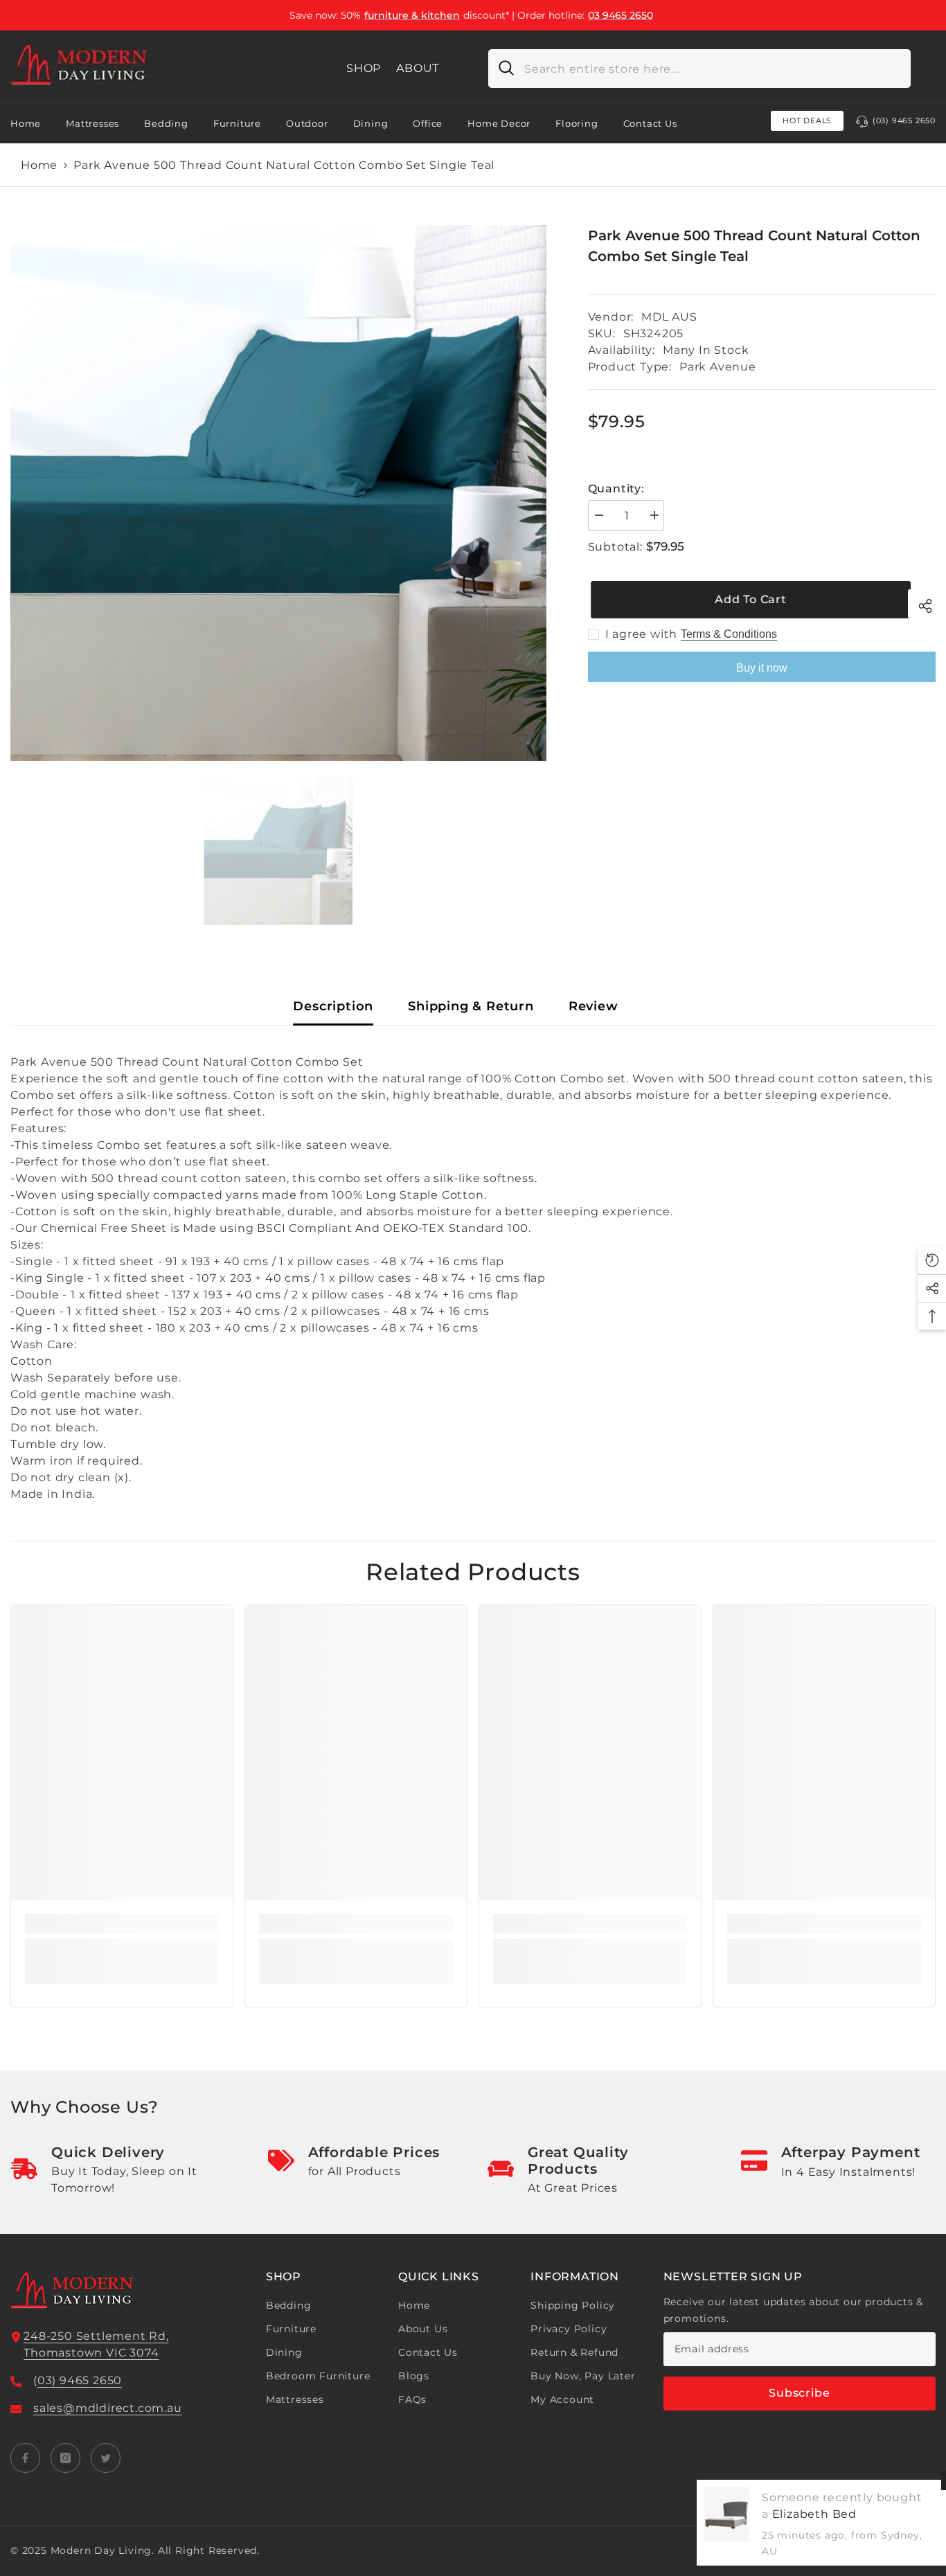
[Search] (699, 69)
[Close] (935, 2480)
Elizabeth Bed (798, 2514)
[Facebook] (25, 2458)
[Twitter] (106, 2458)
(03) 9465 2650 (904, 120)
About (418, 68)
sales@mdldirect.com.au (108, 2408)
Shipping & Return (471, 1006)
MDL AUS (669, 317)
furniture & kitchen (412, 15)
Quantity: (616, 489)
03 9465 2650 (621, 15)
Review (594, 1006)
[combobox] (712, 69)
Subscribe (799, 2393)
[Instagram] (65, 2458)
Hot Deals (807, 120)
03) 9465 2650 (80, 2380)
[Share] (922, 604)
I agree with (642, 634)
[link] (122, 1924)
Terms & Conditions (729, 634)
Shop (364, 68)
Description (333, 1006)
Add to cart (748, 599)
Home (39, 165)
